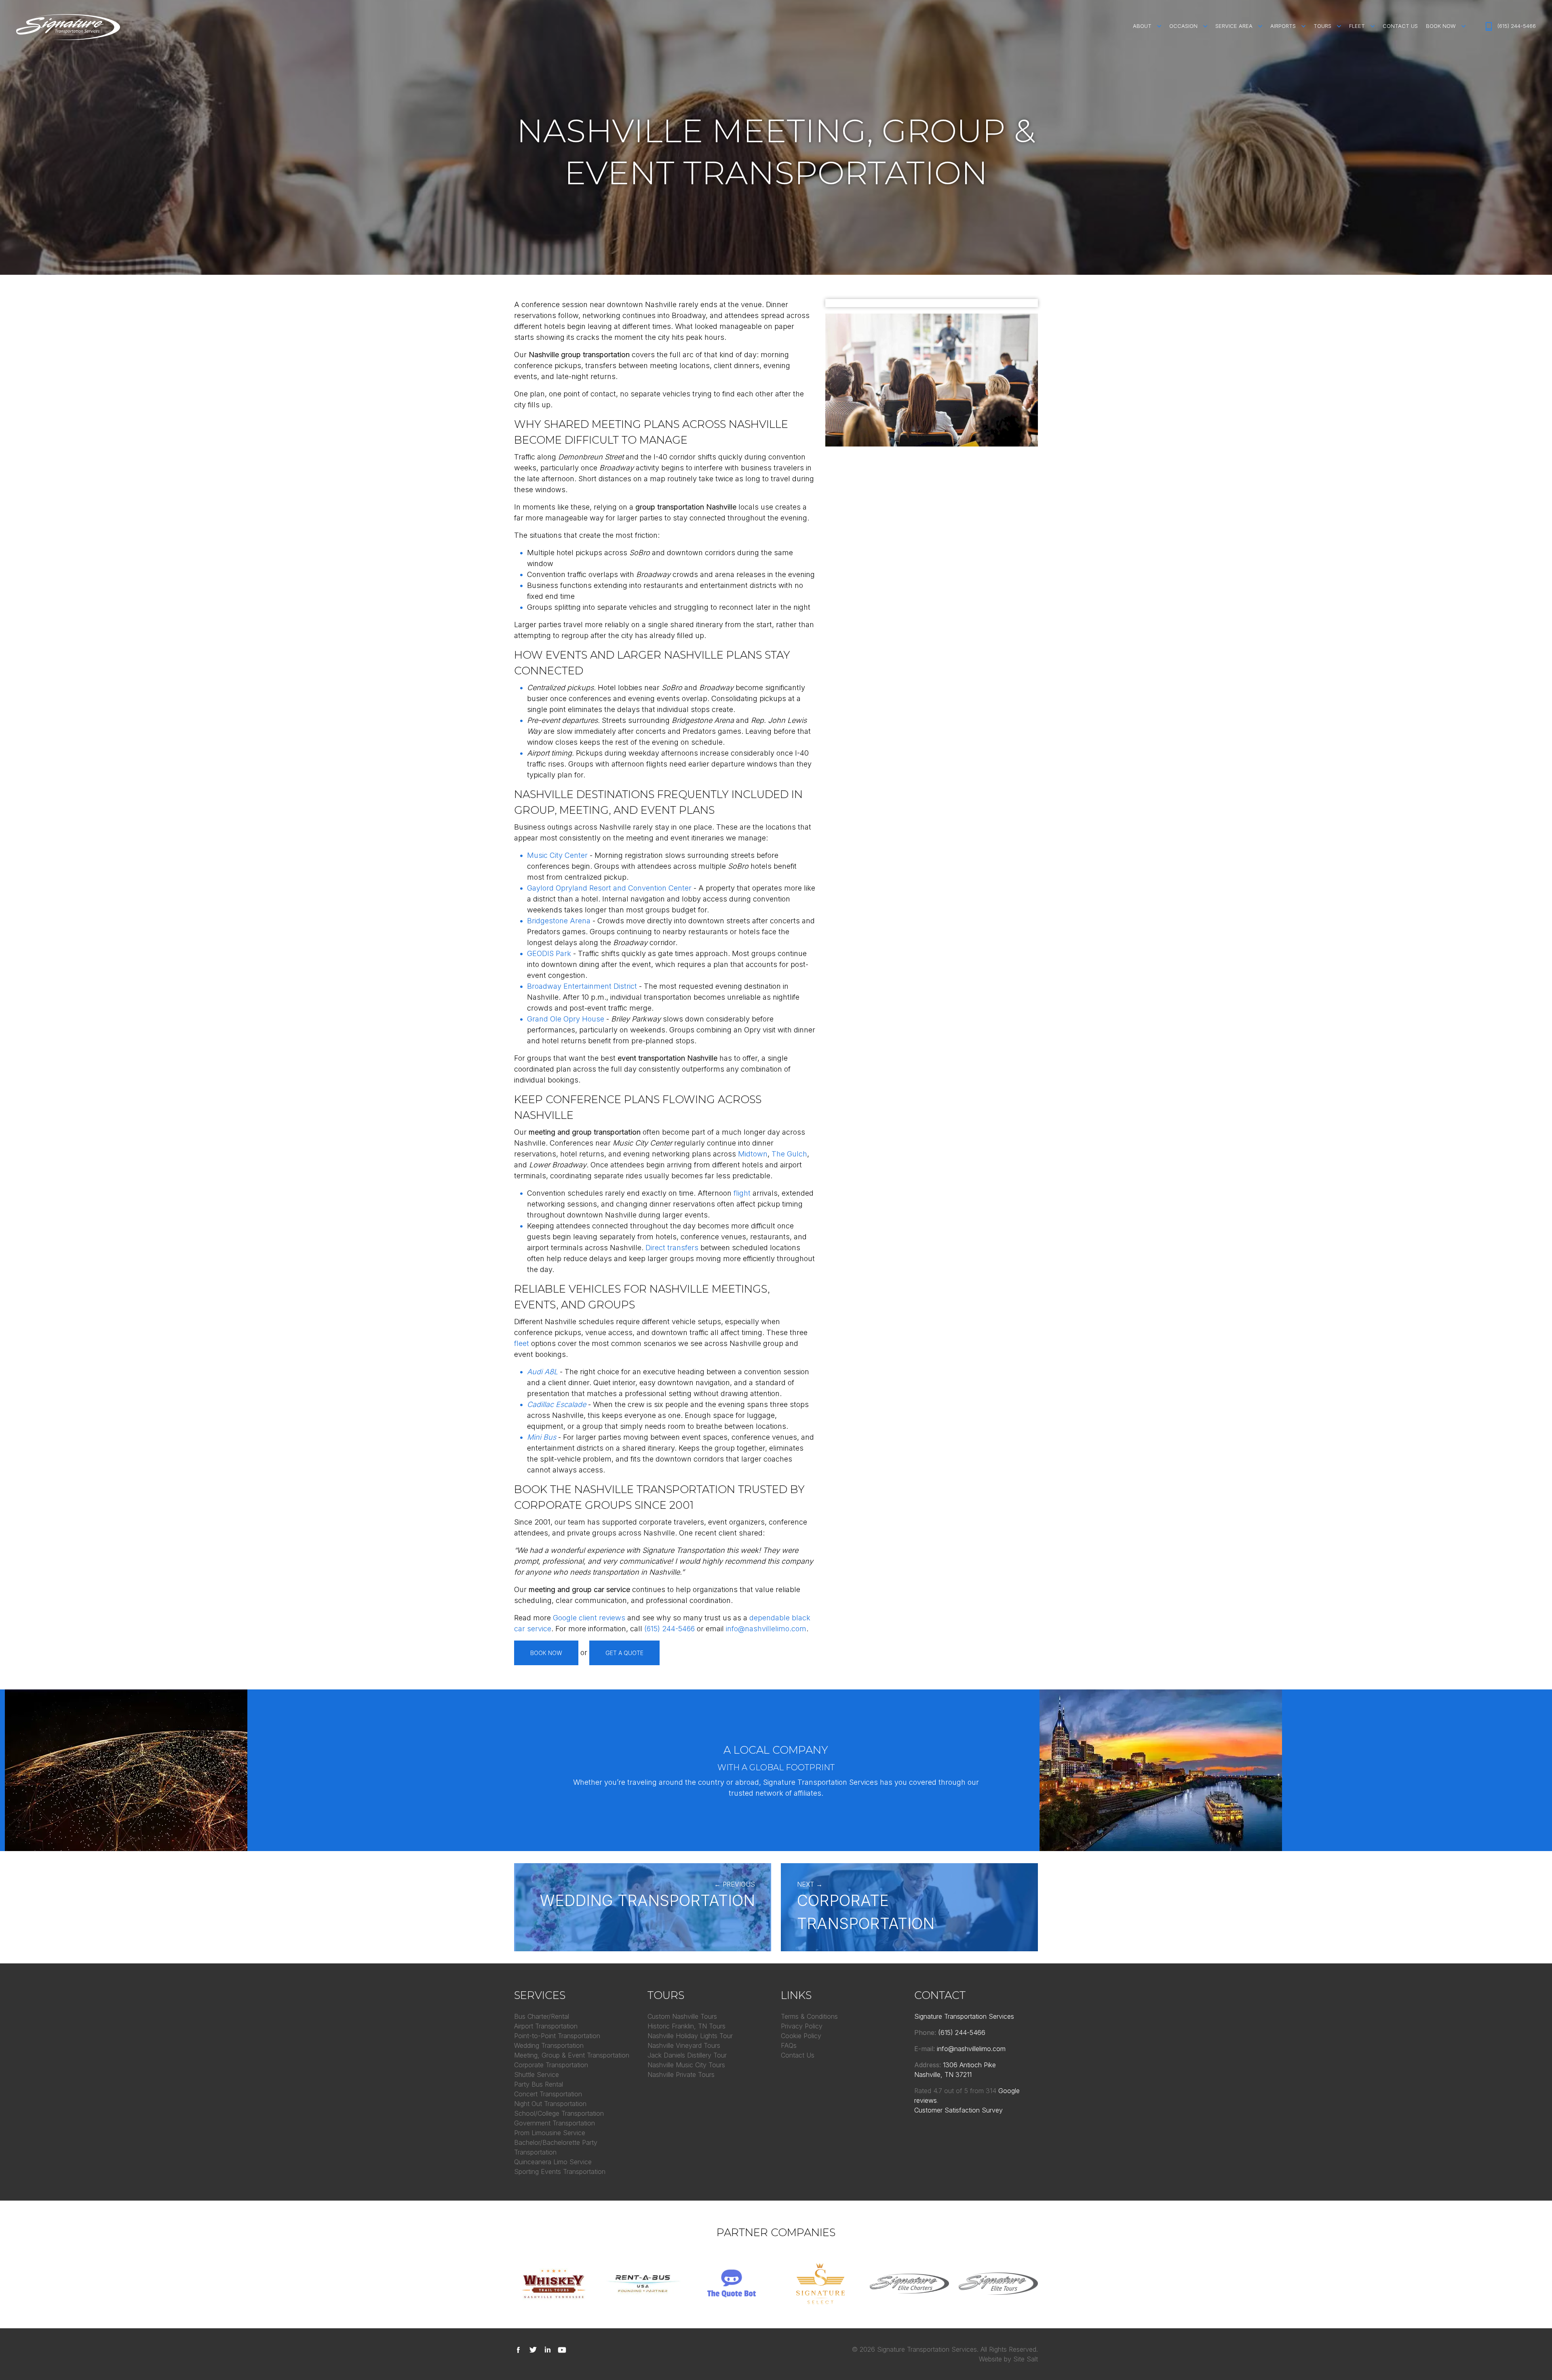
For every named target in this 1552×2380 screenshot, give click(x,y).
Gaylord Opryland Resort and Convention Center (609, 888)
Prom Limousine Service (550, 2133)
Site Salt (1026, 2359)
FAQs (789, 2045)
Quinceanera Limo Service (553, 2162)
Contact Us (1400, 26)
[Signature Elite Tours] (998, 2283)
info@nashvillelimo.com (766, 1629)
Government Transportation (555, 2123)
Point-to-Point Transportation (557, 2036)
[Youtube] (564, 2349)
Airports (1283, 26)
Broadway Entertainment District (582, 986)
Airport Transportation (546, 2026)
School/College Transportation (559, 2113)
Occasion (1183, 26)
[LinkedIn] (549, 2349)
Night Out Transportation (550, 2104)
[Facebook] (520, 2349)
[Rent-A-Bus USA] (643, 2283)
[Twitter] (535, 2349)
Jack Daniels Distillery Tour (687, 2055)
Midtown (753, 1154)
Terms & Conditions (809, 2016)
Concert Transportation (548, 2094)
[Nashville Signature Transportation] (68, 27)
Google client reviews (589, 1618)
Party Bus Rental (539, 2084)
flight (742, 1193)
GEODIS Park (549, 953)
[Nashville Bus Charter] (909, 2283)
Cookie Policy (801, 2036)
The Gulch (789, 1154)
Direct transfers (672, 1248)
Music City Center (557, 855)
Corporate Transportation (551, 2065)
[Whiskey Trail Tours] (554, 2283)
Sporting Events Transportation (560, 2171)
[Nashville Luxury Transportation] (820, 2283)
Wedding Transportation (549, 2045)
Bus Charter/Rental (542, 2016)
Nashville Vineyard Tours (684, 2045)
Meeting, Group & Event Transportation (572, 2055)
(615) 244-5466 (1517, 26)
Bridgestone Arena (559, 921)
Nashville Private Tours (681, 2075)
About (1142, 26)
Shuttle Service (537, 2075)
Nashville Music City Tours (686, 2065)
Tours (1322, 26)
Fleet (1357, 26)
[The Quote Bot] (732, 2283)
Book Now (1441, 26)
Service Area (1234, 26)
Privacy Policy (802, 2026)
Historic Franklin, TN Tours (686, 2026)
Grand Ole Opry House (566, 1019)
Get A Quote (624, 1653)
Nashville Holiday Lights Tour (690, 2036)
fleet (522, 1343)
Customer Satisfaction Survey (958, 2110)
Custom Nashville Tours (682, 2016)
